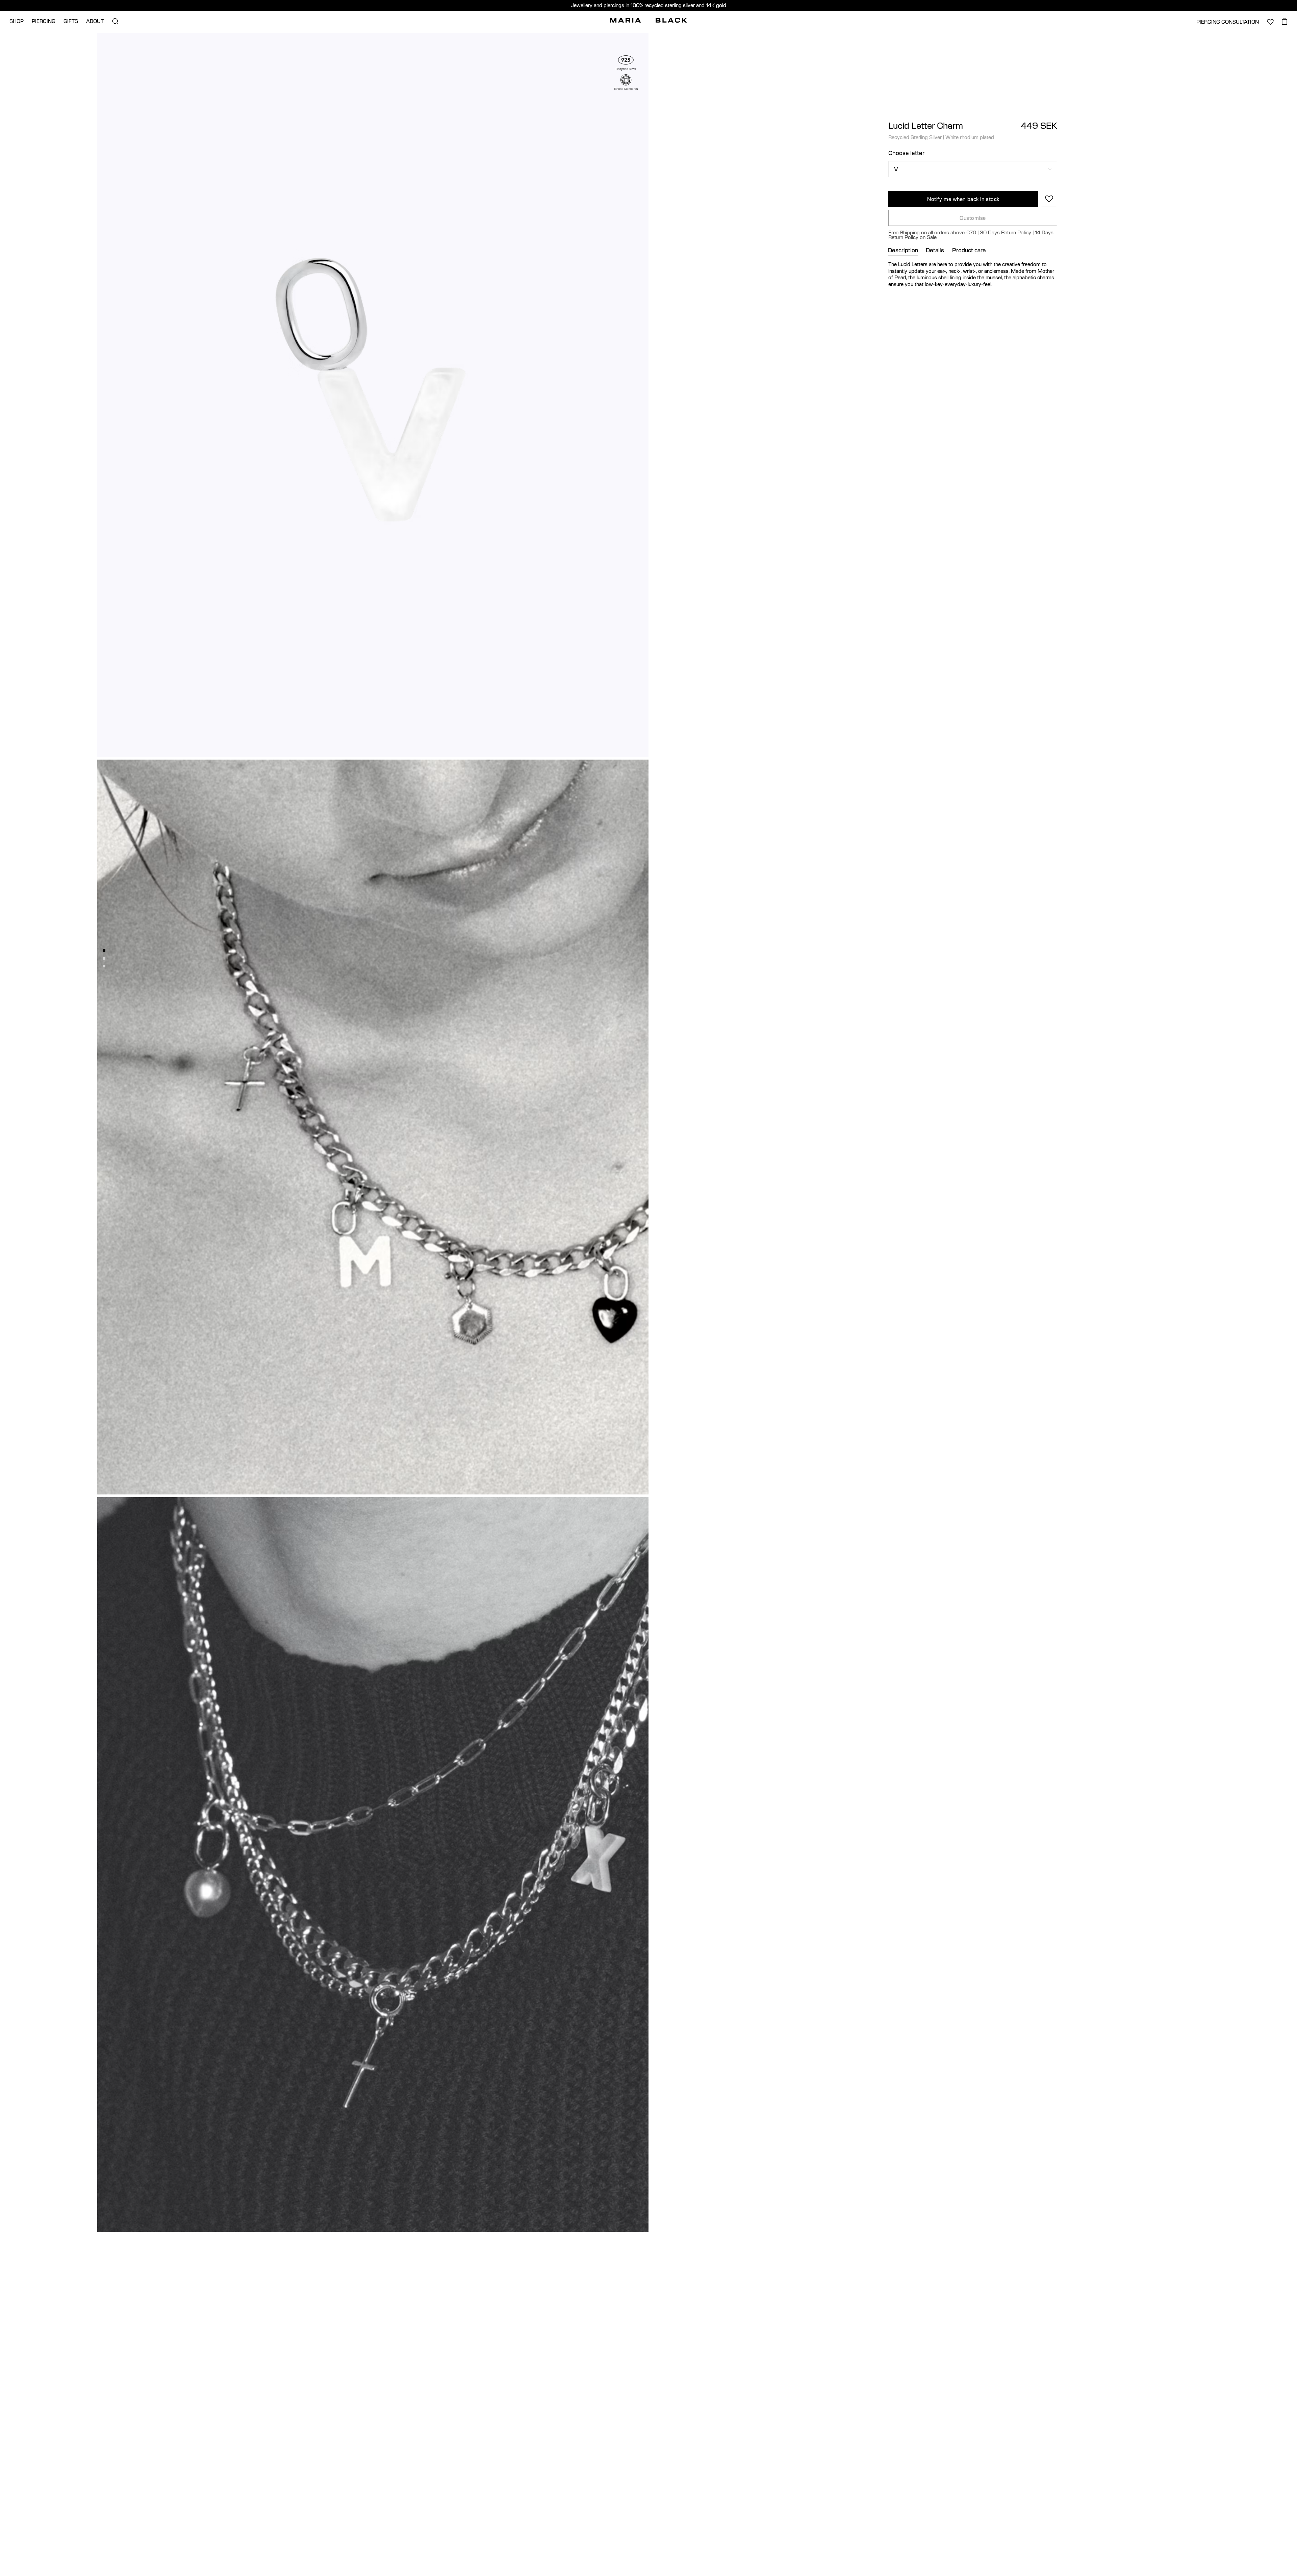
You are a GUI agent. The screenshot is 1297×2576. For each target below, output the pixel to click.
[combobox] (587, 1414)
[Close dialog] (722, 1131)
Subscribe (648, 1438)
